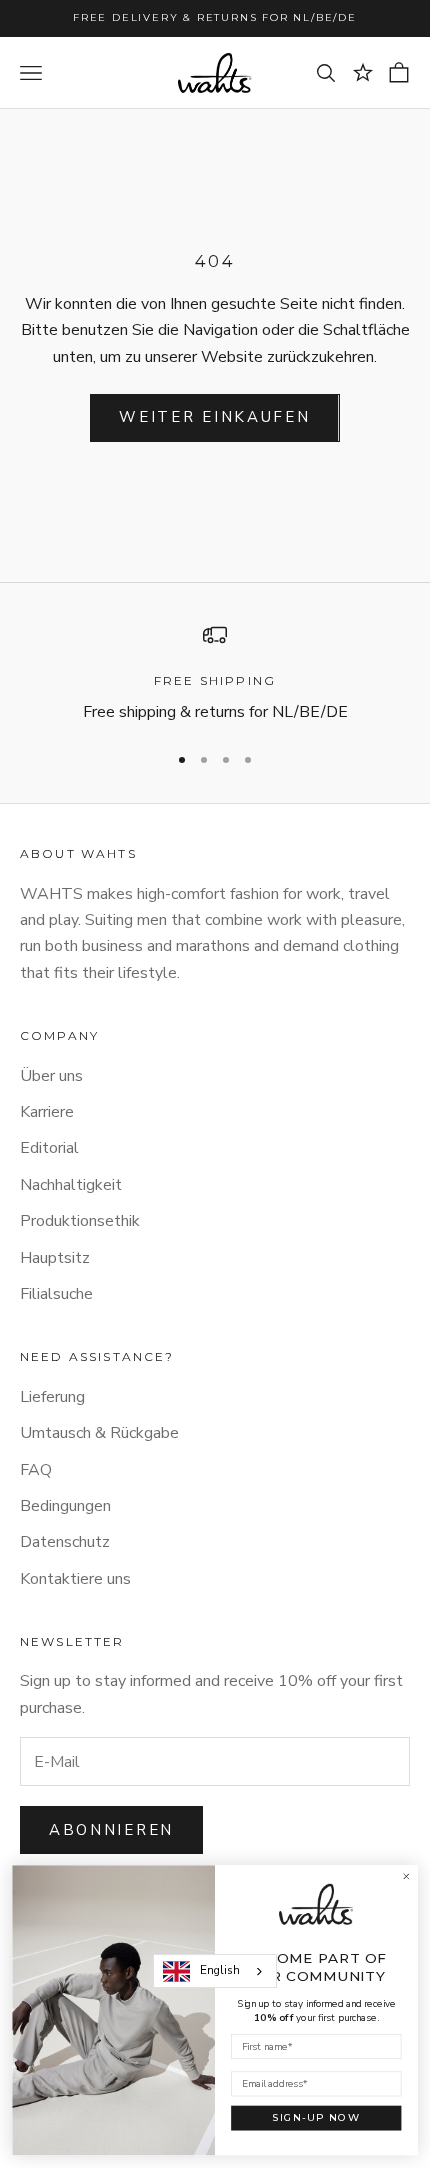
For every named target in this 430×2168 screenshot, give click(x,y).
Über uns (51, 1076)
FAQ (36, 1470)
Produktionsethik (80, 1221)
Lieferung (52, 1397)
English (220, 1970)
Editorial (49, 1148)
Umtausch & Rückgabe (99, 1433)
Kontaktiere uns (75, 1579)
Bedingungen (65, 1506)
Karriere (47, 1112)
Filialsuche (56, 1294)
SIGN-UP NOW (316, 2118)
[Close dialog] (406, 1877)
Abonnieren (111, 1830)
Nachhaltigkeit (71, 1185)
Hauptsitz (55, 1258)
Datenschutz (65, 1542)
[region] (215, 674)
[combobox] (215, 1971)
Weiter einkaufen (214, 417)
